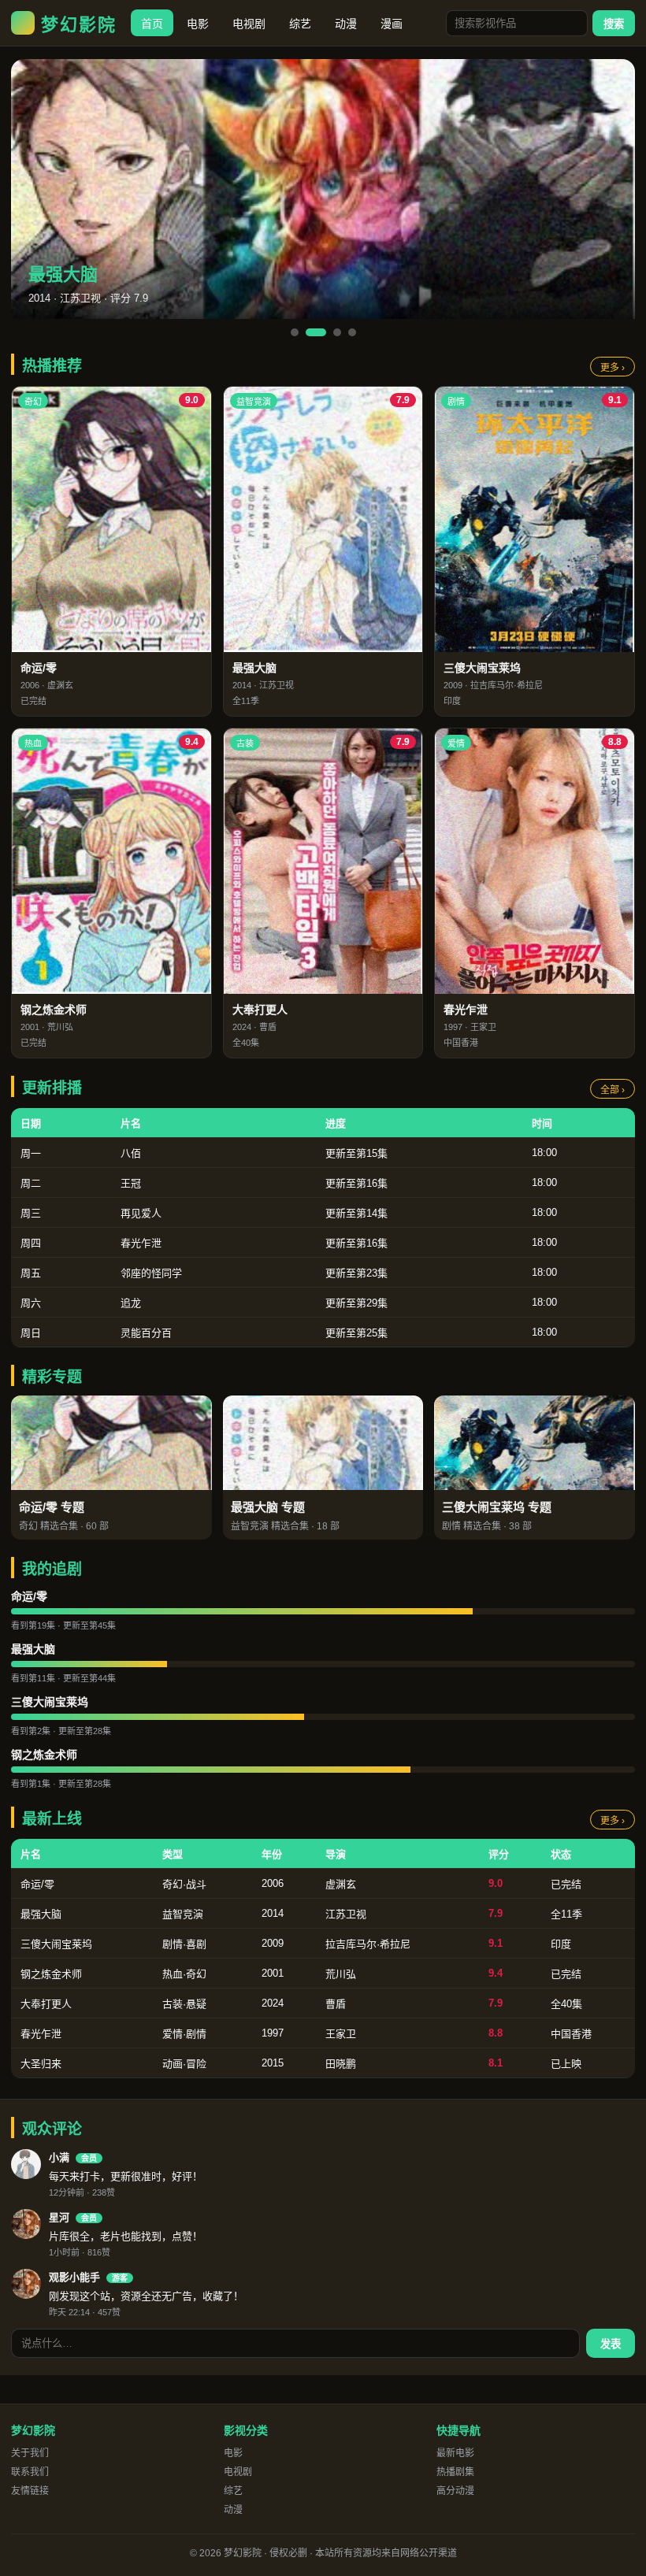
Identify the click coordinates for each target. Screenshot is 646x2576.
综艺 (300, 24)
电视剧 (249, 24)
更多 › (613, 368)
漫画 (392, 24)
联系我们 (30, 2472)
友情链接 (30, 2491)
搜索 (614, 24)
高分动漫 (455, 2491)
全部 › (613, 1090)
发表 (611, 2344)
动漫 (346, 24)
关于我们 (30, 2453)
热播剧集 (455, 2472)
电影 (198, 24)
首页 (152, 24)
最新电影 (455, 2453)
